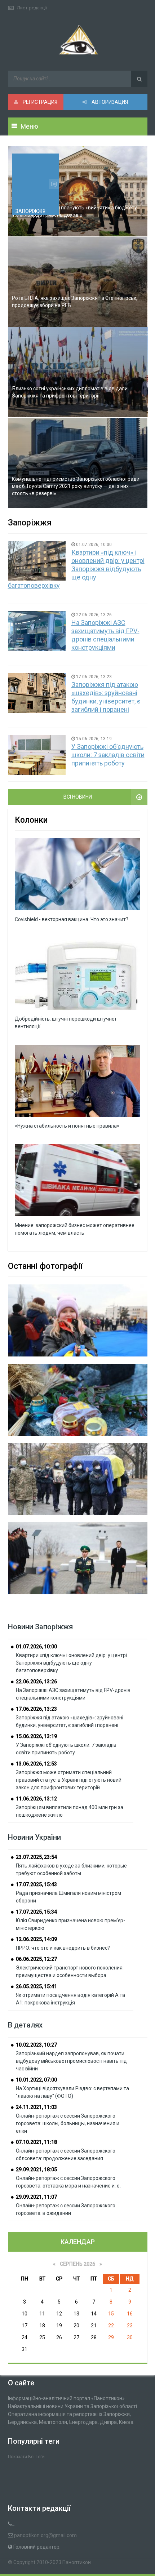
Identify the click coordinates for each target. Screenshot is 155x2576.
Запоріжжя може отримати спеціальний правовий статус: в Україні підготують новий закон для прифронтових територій (69, 1780)
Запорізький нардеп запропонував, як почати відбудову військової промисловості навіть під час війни (71, 2061)
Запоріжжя (30, 211)
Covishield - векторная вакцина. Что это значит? (72, 919)
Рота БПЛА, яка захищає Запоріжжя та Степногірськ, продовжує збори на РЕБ (75, 302)
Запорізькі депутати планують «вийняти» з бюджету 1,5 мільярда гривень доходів (74, 211)
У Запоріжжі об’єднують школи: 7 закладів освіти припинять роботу (108, 755)
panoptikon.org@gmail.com (45, 2535)
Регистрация (39, 102)
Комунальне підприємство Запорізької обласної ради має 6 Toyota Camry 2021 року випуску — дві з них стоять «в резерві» (76, 486)
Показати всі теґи (26, 2457)
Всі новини (78, 797)
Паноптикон (77, 2562)
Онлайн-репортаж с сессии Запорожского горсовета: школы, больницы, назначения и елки (68, 2123)
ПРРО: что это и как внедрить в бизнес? (63, 1948)
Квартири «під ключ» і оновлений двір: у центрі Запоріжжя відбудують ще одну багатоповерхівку (76, 569)
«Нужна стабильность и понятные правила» (67, 1126)
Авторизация (109, 102)
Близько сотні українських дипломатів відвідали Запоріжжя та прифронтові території (70, 392)
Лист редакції (32, 8)
